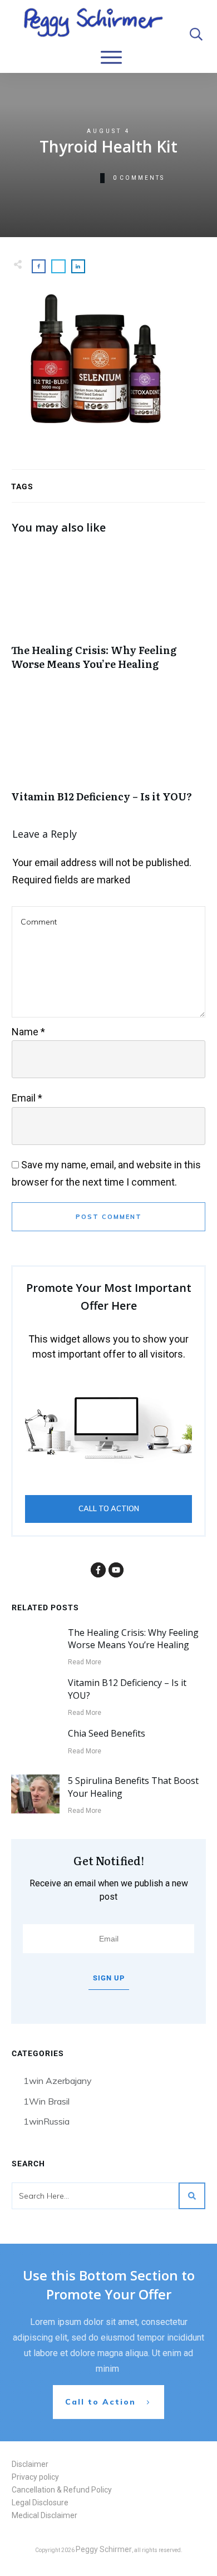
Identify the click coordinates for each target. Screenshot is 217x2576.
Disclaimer (30, 2464)
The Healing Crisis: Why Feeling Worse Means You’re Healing (108, 614)
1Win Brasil (46, 2101)
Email (27, 1098)
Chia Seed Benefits (107, 1733)
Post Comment (109, 1217)
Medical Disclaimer (45, 2515)
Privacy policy (35, 2477)
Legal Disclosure (40, 2503)
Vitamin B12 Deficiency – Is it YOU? (108, 754)
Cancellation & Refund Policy (62, 2490)
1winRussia (46, 2121)
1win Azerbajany (58, 2081)
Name (28, 1032)
